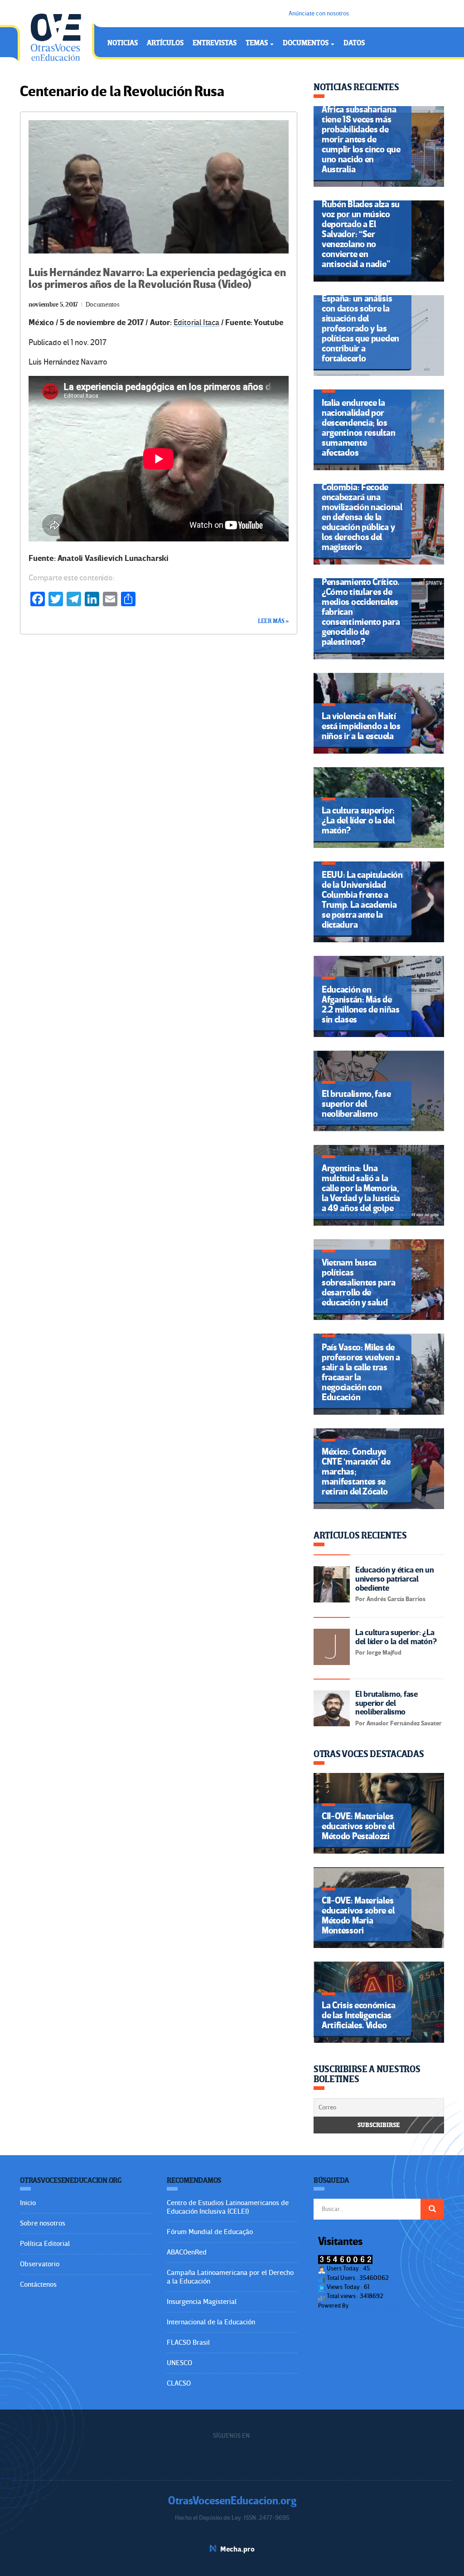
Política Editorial (45, 2244)
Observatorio (40, 2264)
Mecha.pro (237, 2549)
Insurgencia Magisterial (202, 2302)
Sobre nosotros (43, 2223)
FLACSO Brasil (188, 2342)
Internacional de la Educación (211, 2322)
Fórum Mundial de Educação (210, 2232)
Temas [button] (257, 43)
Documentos (103, 304)
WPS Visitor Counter (375, 2306)
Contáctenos (38, 2284)
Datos (354, 43)
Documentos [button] (306, 43)
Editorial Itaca (196, 323)
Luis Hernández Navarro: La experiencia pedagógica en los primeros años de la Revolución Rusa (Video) (157, 279)
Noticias (123, 43)
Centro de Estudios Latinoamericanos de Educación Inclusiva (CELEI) (228, 2207)
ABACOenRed (187, 2252)
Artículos (165, 43)
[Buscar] (432, 2209)
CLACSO (179, 2383)
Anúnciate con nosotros (319, 13)
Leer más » (273, 621)
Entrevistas (215, 43)
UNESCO (179, 2363)
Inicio (28, 2203)
